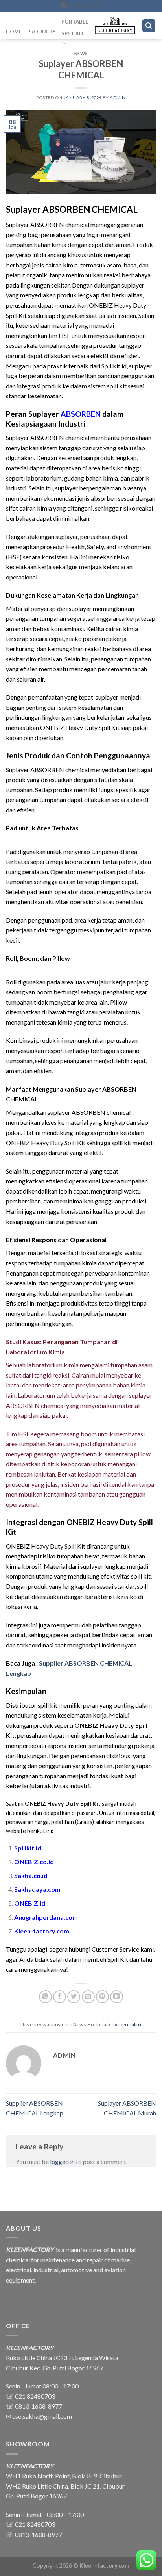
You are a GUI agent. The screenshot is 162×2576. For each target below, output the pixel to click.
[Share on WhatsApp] (45, 1997)
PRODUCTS (41, 32)
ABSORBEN (81, 414)
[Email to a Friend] (88, 1997)
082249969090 (84, 6)
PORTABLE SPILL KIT (75, 28)
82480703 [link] (41, 2524)
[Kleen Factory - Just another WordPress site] (115, 26)
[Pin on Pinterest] (102, 1997)
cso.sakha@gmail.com (42, 2416)
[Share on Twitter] (74, 1997)
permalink (131, 2024)
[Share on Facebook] (60, 1997)
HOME (14, 32)
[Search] (149, 26)
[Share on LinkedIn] (117, 1997)
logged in (62, 2161)
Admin (118, 98)
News (81, 53)
